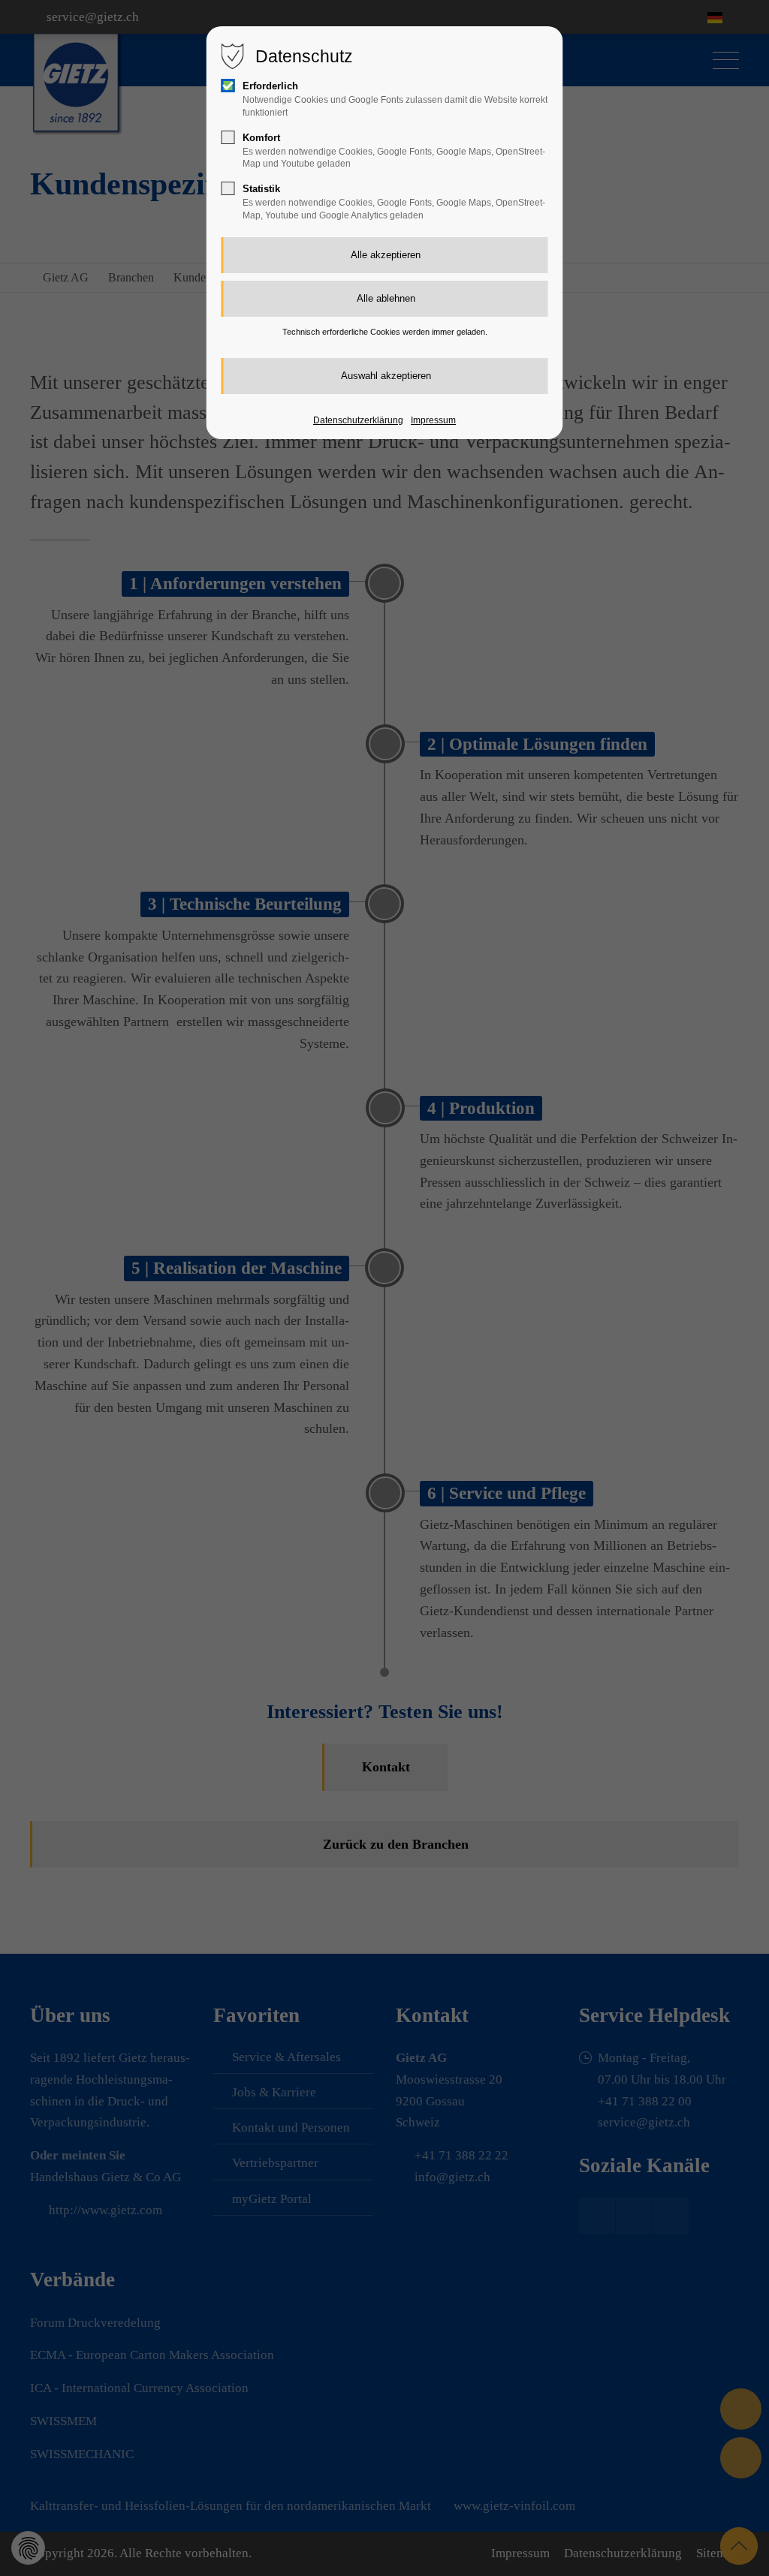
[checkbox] (228, 86)
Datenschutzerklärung (358, 420)
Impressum (433, 420)
